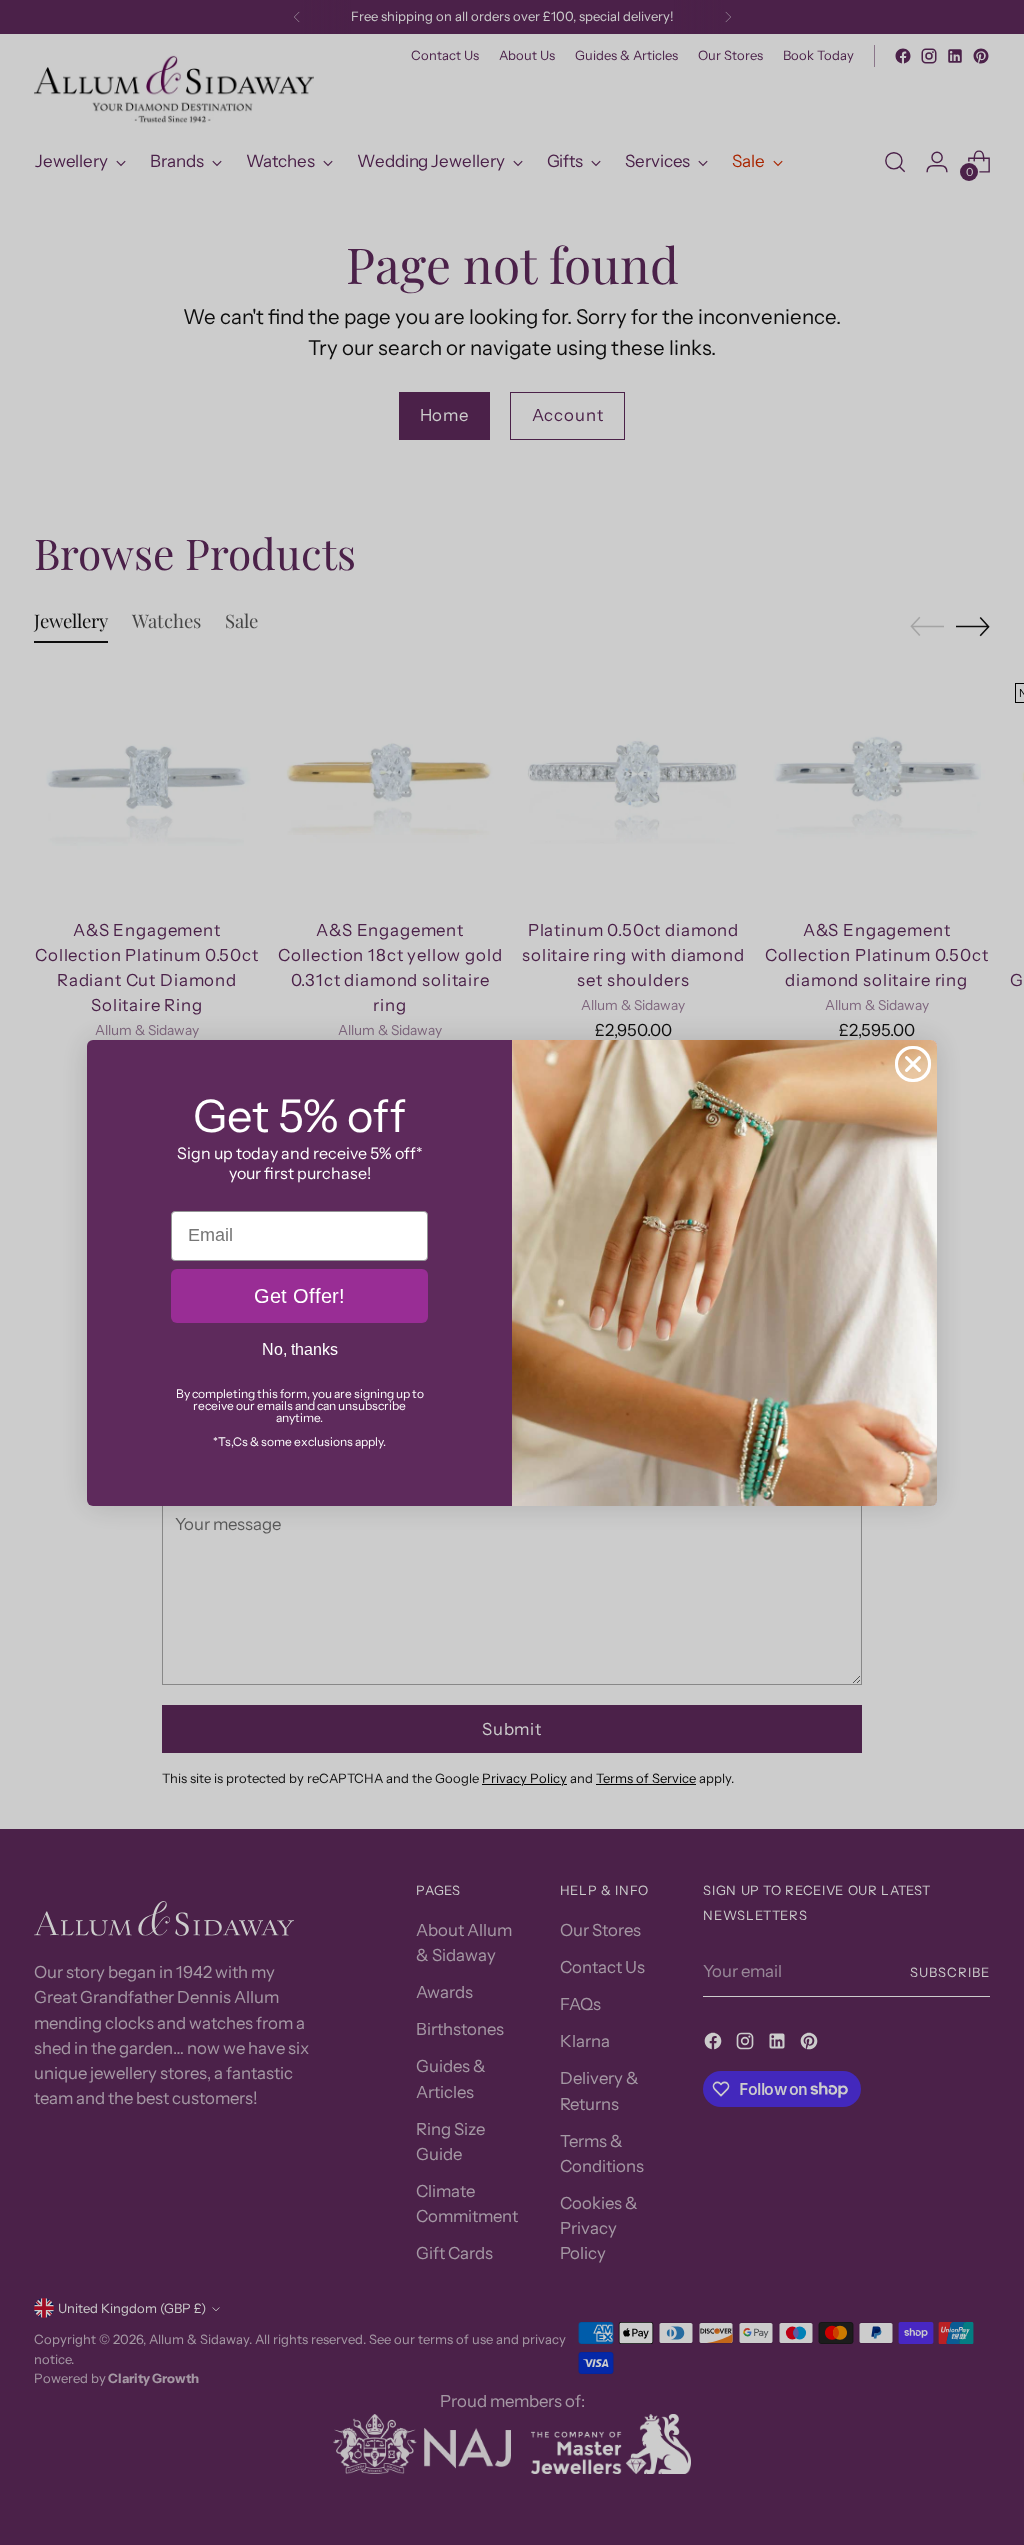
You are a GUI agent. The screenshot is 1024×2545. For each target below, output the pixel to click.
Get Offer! (299, 1296)
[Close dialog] (913, 1064)
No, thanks (300, 1349)
